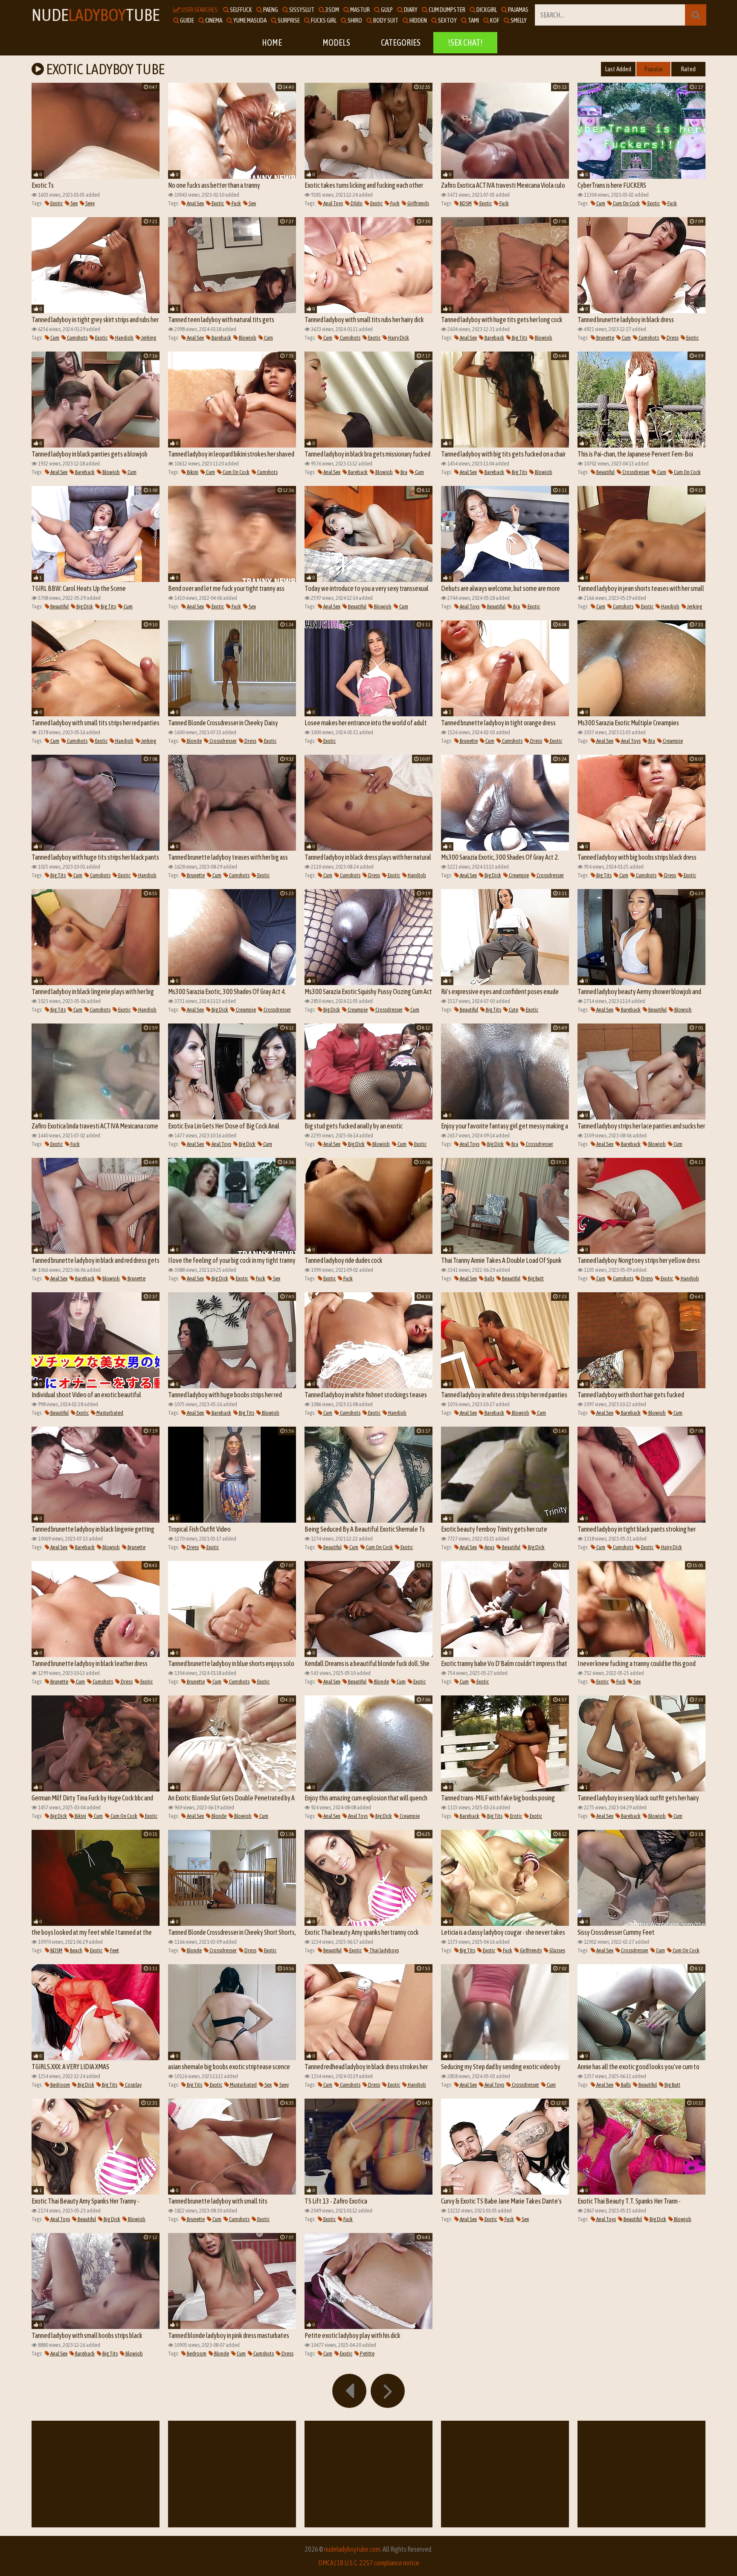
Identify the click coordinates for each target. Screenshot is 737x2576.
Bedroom (60, 2085)
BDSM (465, 203)
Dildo (356, 203)
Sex (74, 203)
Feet (114, 1950)
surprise (288, 20)
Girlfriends (418, 203)
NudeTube (96, 15)
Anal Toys (333, 203)
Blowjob (247, 338)
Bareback (221, 338)
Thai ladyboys (384, 1950)
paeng (270, 10)
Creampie (672, 741)
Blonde (194, 741)
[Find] (696, 15)
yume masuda (250, 20)
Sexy (90, 203)
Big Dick (84, 606)
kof (494, 20)
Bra (403, 472)
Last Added (618, 69)
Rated (688, 69)
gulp (386, 10)
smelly (518, 20)
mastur (360, 10)
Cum (600, 203)
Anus (489, 1547)
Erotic (516, 1816)
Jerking (148, 338)
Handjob (124, 338)
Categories (401, 42)
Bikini (192, 472)
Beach (76, 1950)
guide (187, 20)
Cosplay (133, 2085)
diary (410, 10)
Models (336, 42)
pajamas (518, 10)
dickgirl (486, 10)
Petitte (367, 2354)
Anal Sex (195, 203)
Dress (672, 338)
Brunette (605, 338)
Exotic (56, 203)
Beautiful (605, 472)
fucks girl (323, 20)
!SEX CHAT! (465, 42)
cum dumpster (447, 10)
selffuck (241, 10)
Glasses (557, 1950)
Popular (654, 69)
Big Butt (535, 1278)
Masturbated (109, 1413)
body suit (385, 20)
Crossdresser (635, 472)
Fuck (236, 203)
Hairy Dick (398, 338)
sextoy (447, 20)
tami (473, 20)
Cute (513, 1010)
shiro (354, 20)
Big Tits (519, 338)
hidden (418, 20)
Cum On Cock (626, 203)
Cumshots (77, 338)
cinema (213, 20)
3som (332, 10)
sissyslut (301, 10)
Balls (489, 1278)
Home (272, 42)
